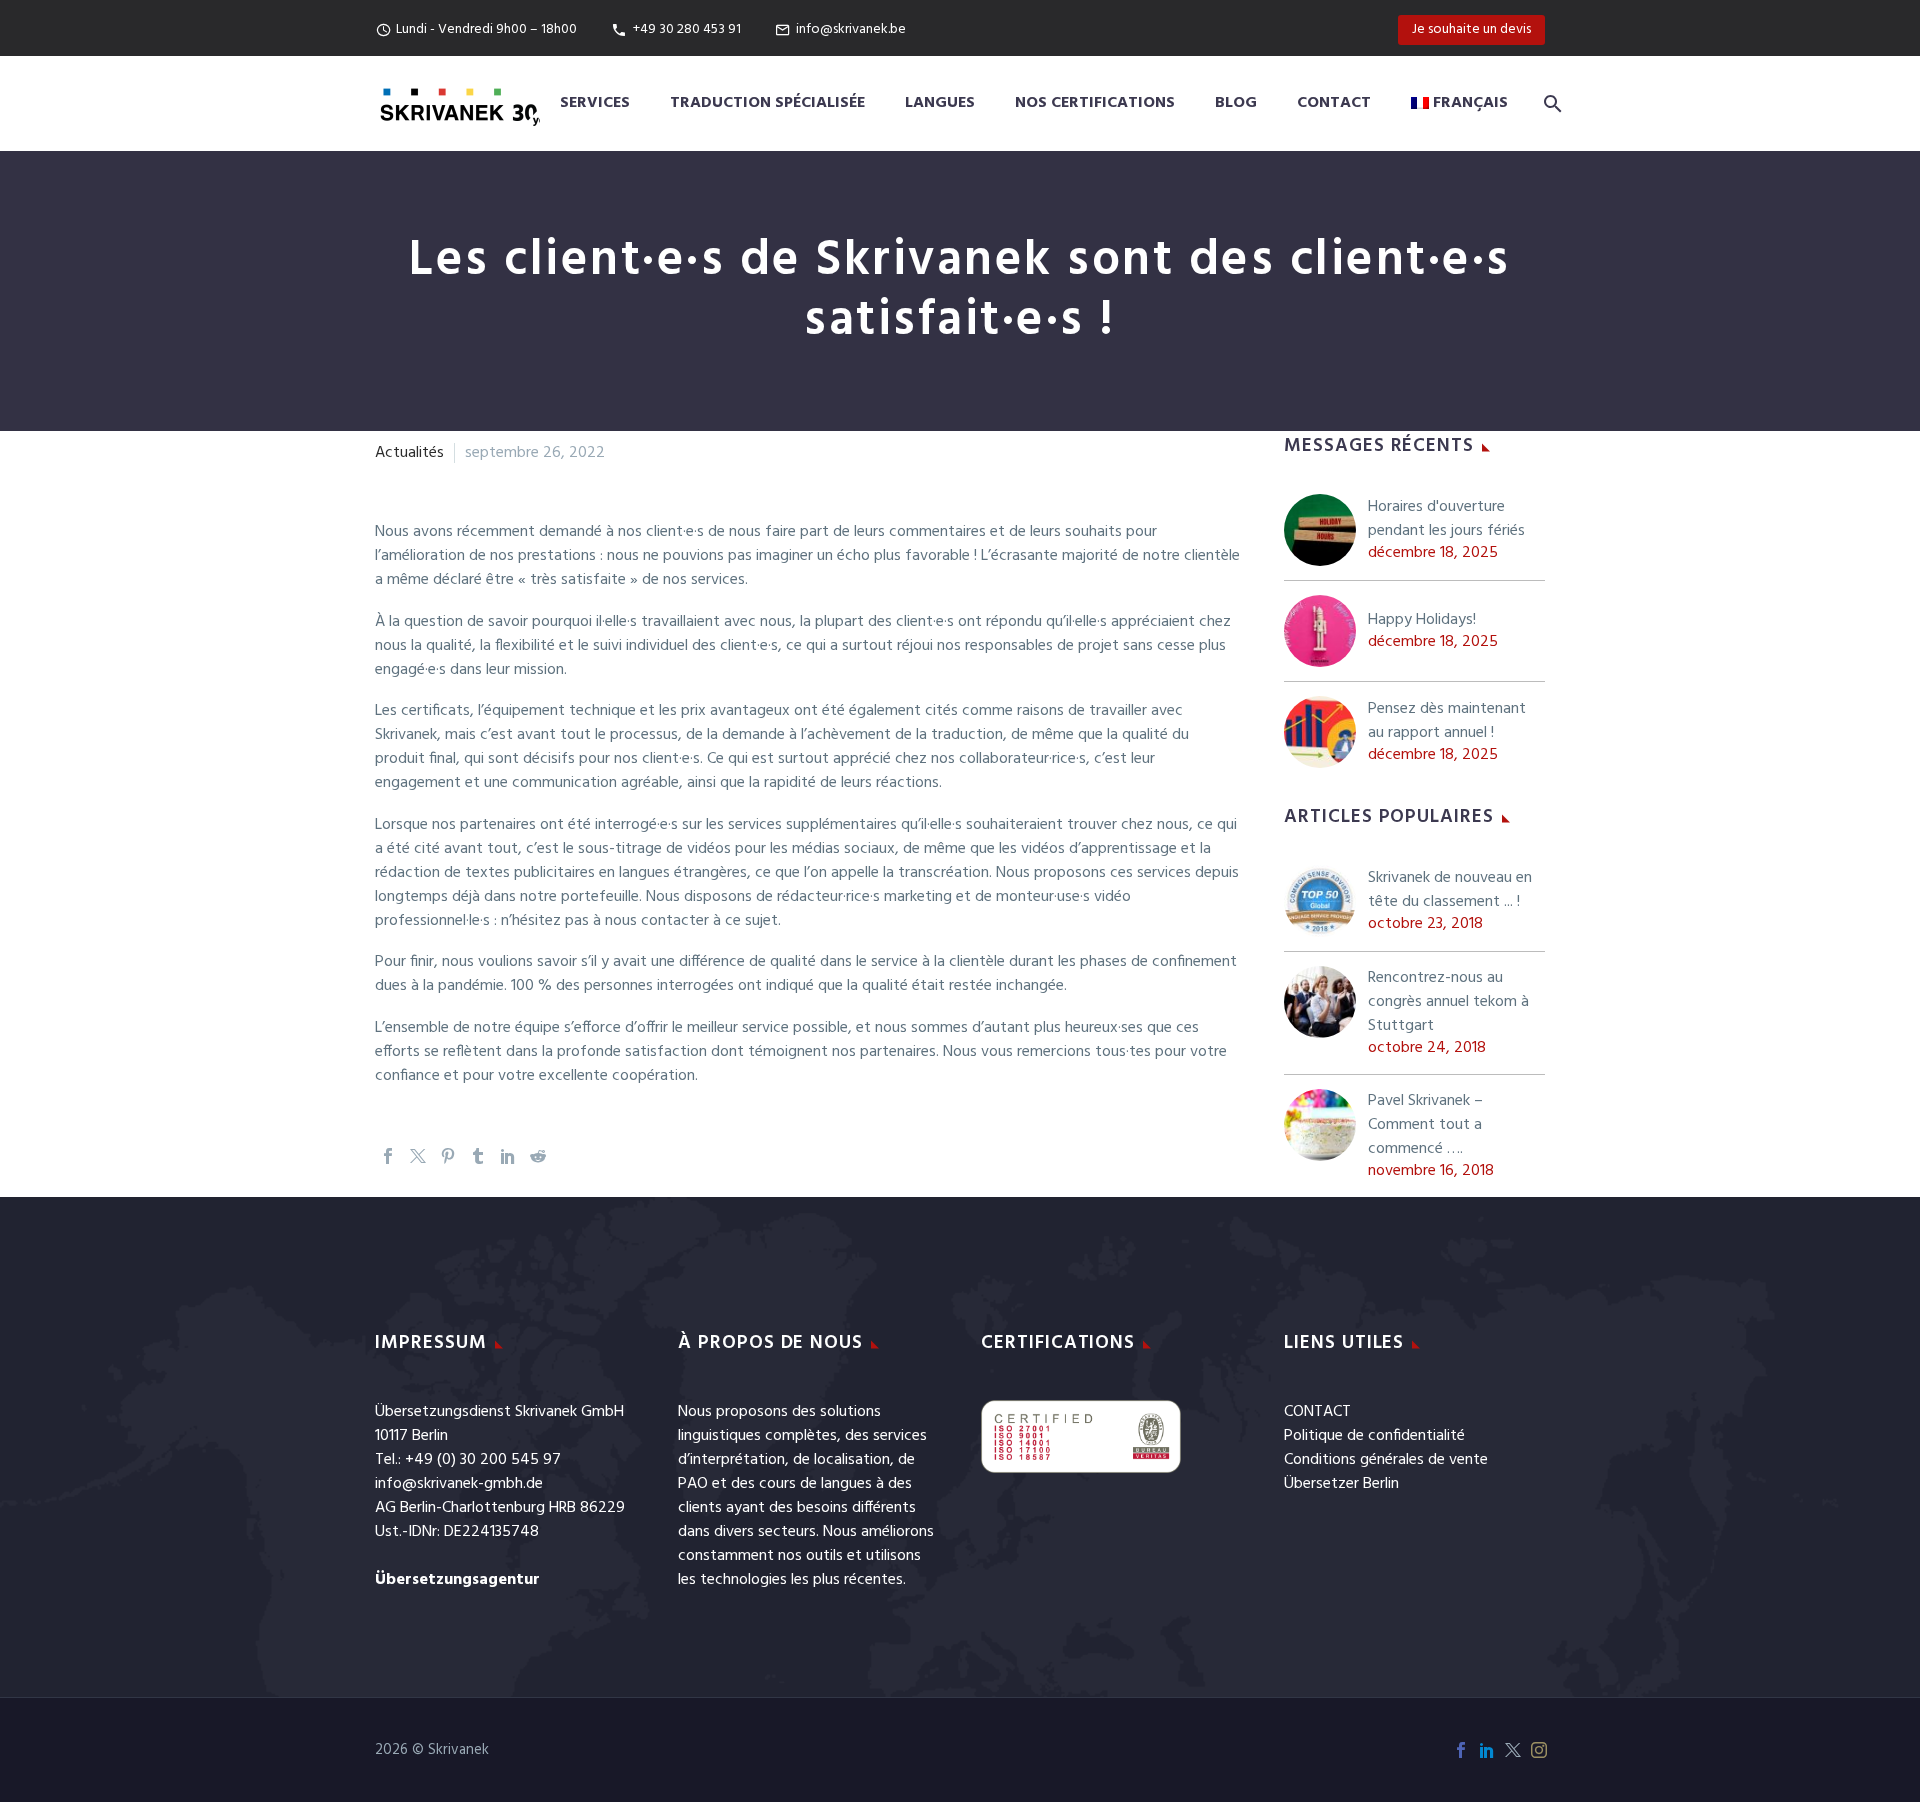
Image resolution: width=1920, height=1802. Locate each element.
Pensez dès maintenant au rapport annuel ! (1447, 721)
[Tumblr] (478, 1156)
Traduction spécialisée (767, 103)
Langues (940, 103)
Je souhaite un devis (1471, 29)
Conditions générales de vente (1386, 1460)
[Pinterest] (448, 1156)
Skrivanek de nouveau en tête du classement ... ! (1450, 890)
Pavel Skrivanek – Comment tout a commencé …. (1425, 1125)
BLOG (1236, 103)
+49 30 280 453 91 (687, 29)
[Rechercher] (1549, 103)
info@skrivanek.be (851, 29)
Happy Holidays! (1422, 620)
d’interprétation (731, 1460)
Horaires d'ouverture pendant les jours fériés (1446, 519)
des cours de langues (801, 1484)
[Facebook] (388, 1156)
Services (595, 103)
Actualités (409, 453)
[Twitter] (418, 1156)
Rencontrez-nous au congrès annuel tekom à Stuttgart (1448, 1002)
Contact (1334, 103)
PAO (693, 1484)
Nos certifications (1095, 103)
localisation (852, 1460)
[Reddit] (538, 1156)
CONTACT (1317, 1412)
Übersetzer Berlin (1341, 1484)
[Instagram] (1539, 1750)
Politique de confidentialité (1374, 1436)
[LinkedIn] (508, 1156)
